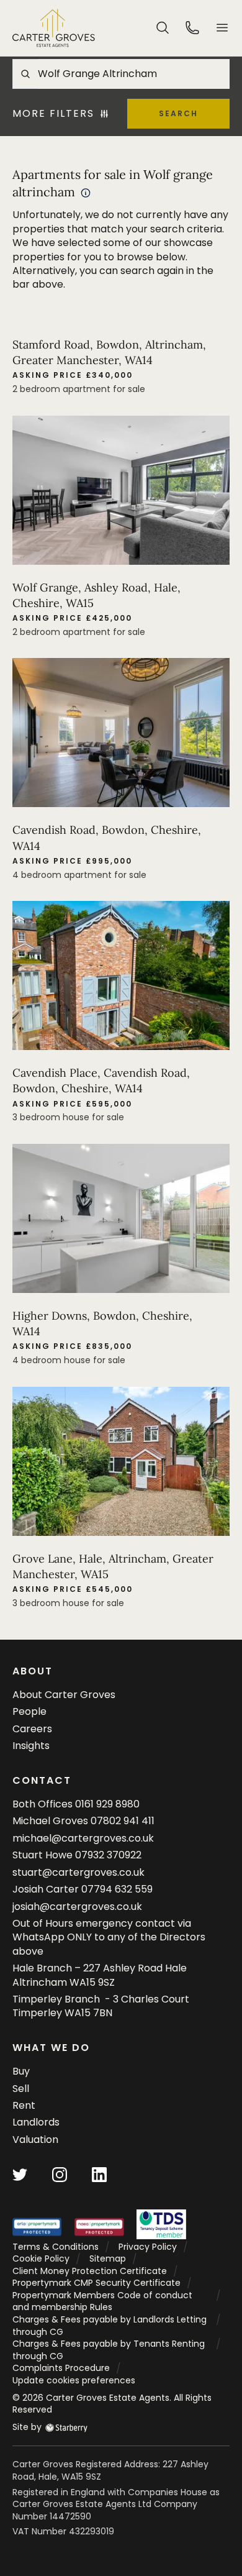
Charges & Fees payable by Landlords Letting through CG (110, 2326)
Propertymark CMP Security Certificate (96, 2283)
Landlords (36, 2122)
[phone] (192, 27)
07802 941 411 (123, 1821)
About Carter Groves (64, 1695)
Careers (32, 1729)
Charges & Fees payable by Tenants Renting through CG (109, 2350)
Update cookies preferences (74, 2380)
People (29, 1711)
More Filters (53, 114)
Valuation (35, 2140)
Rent (24, 2105)
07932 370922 (108, 1855)
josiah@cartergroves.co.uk (77, 1907)
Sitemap (108, 2259)
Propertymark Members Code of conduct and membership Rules (102, 2301)
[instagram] (60, 2174)
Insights (31, 1746)
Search (178, 113)
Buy (21, 2071)
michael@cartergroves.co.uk (83, 1838)
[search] (163, 27)
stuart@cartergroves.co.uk (78, 1872)
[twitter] (20, 2174)
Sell (21, 2089)
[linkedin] (99, 2174)
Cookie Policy (41, 2259)
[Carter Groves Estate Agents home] (54, 28)
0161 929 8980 (107, 1804)
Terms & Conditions (56, 2247)
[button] (222, 28)
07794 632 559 (117, 1889)
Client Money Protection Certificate (90, 2271)
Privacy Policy (148, 2247)
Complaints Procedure (61, 2368)
